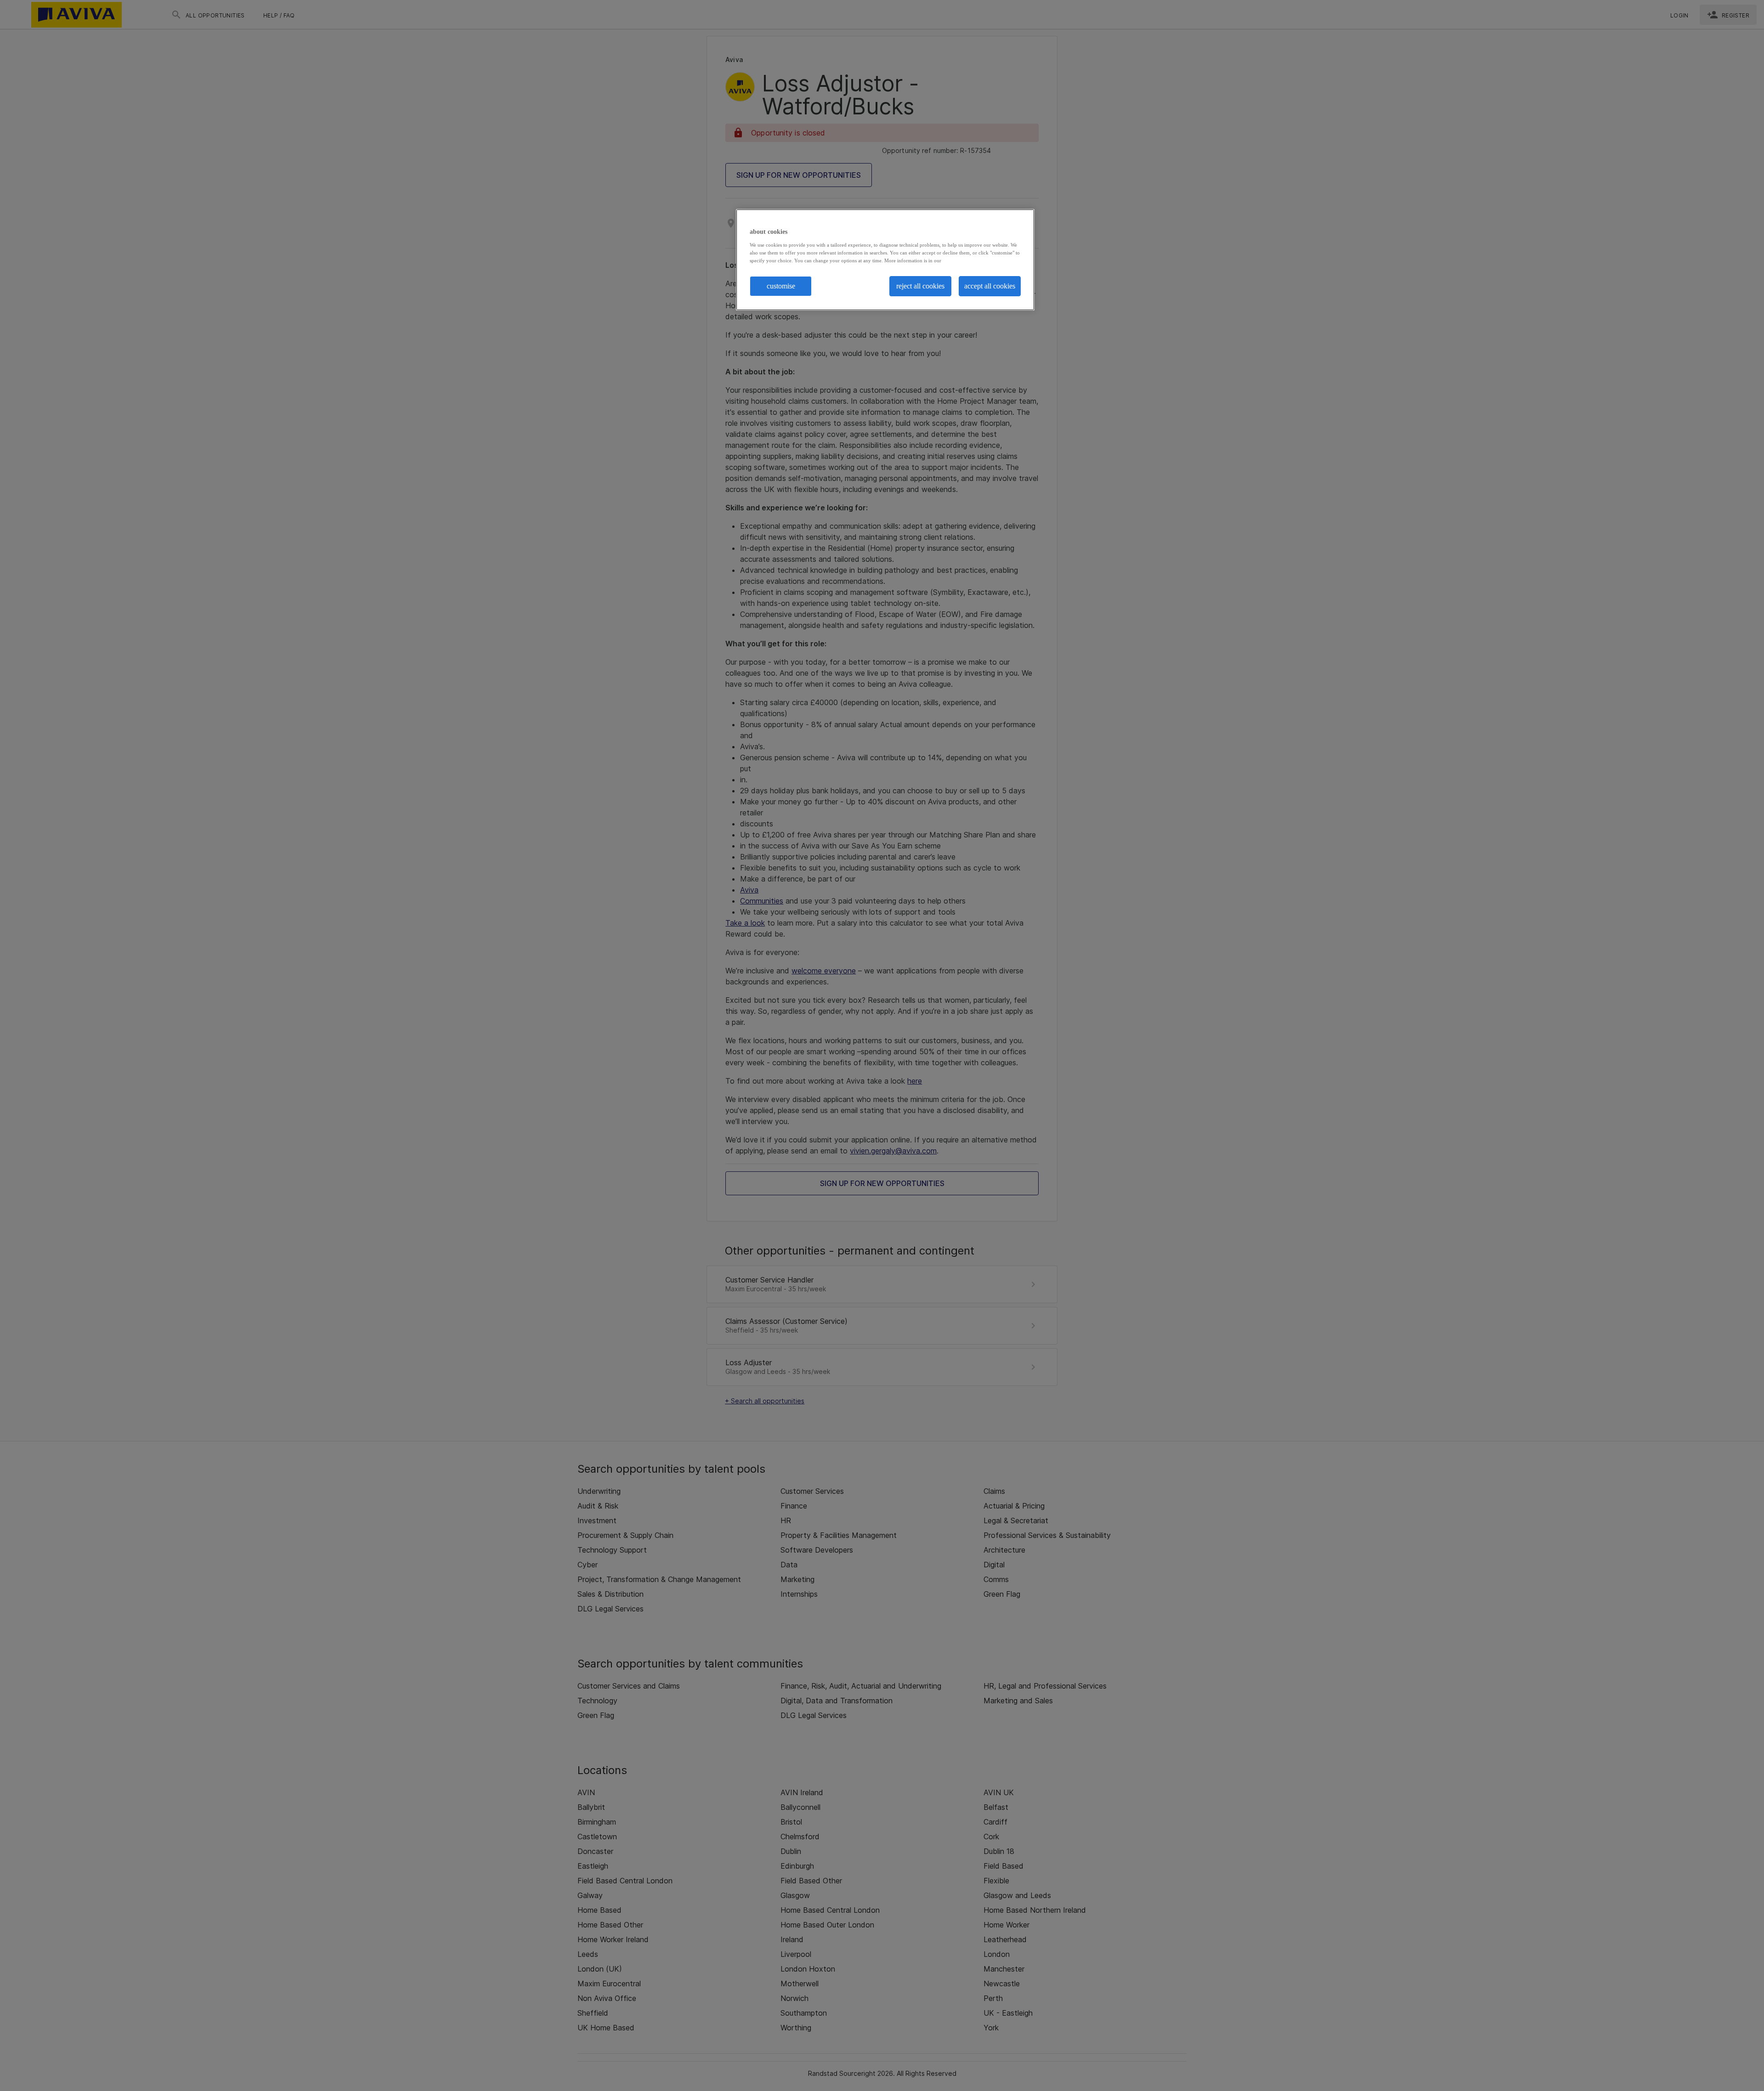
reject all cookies (920, 286)
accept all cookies (990, 286)
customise (781, 286)
